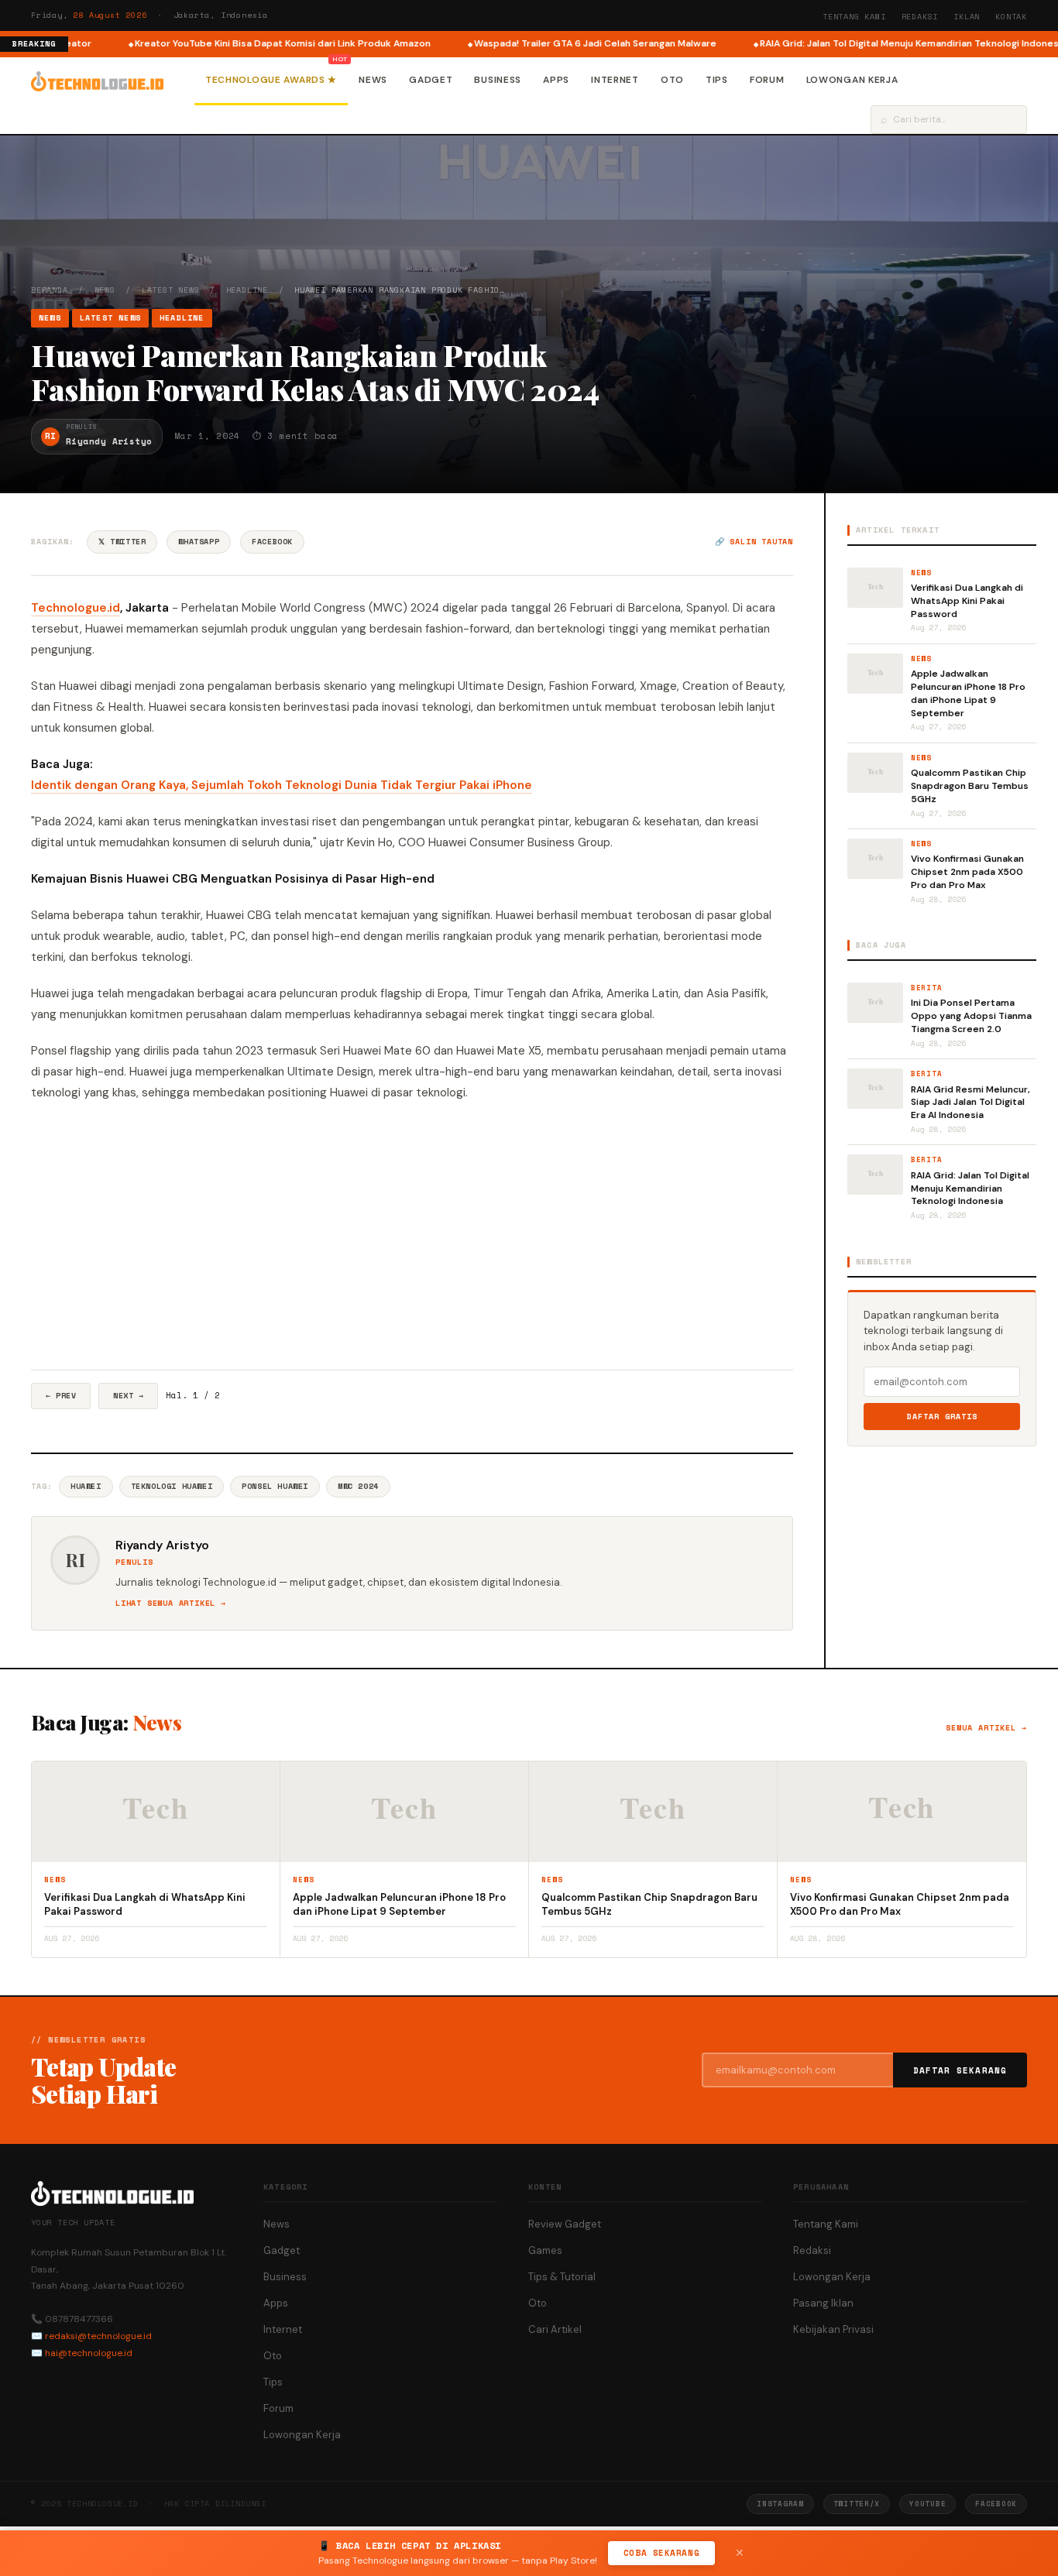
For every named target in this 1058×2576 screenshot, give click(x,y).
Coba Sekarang (661, 2553)
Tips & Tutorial (562, 2277)
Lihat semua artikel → (171, 1603)
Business (498, 80)
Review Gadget (565, 2224)
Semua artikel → (986, 1728)
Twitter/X (857, 2504)
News (373, 80)
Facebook (272, 542)
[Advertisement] (412, 1237)
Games (545, 2250)
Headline (247, 290)
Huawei (86, 1486)
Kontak (1011, 17)
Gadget (431, 80)
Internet (615, 80)
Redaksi (920, 17)
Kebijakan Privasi (833, 2329)
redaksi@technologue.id (98, 2336)
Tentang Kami (854, 17)
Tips (717, 80)
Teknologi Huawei (172, 1486)
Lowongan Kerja (852, 80)
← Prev (61, 1396)
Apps (556, 80)
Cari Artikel (555, 2329)
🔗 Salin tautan (754, 542)
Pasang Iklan (823, 2303)
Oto (672, 80)
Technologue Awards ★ (271, 80)
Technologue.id (76, 608)
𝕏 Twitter (122, 542)
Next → (128, 1396)
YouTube (927, 2504)
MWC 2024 (358, 1486)
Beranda (50, 290)
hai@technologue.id (89, 2353)
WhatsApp (199, 542)
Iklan (967, 17)
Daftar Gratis (942, 1417)
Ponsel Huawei (275, 1486)
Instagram (780, 2504)
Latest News (171, 290)
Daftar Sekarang (960, 2070)
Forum (767, 80)
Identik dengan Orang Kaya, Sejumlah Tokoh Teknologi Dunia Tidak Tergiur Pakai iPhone (282, 785)
